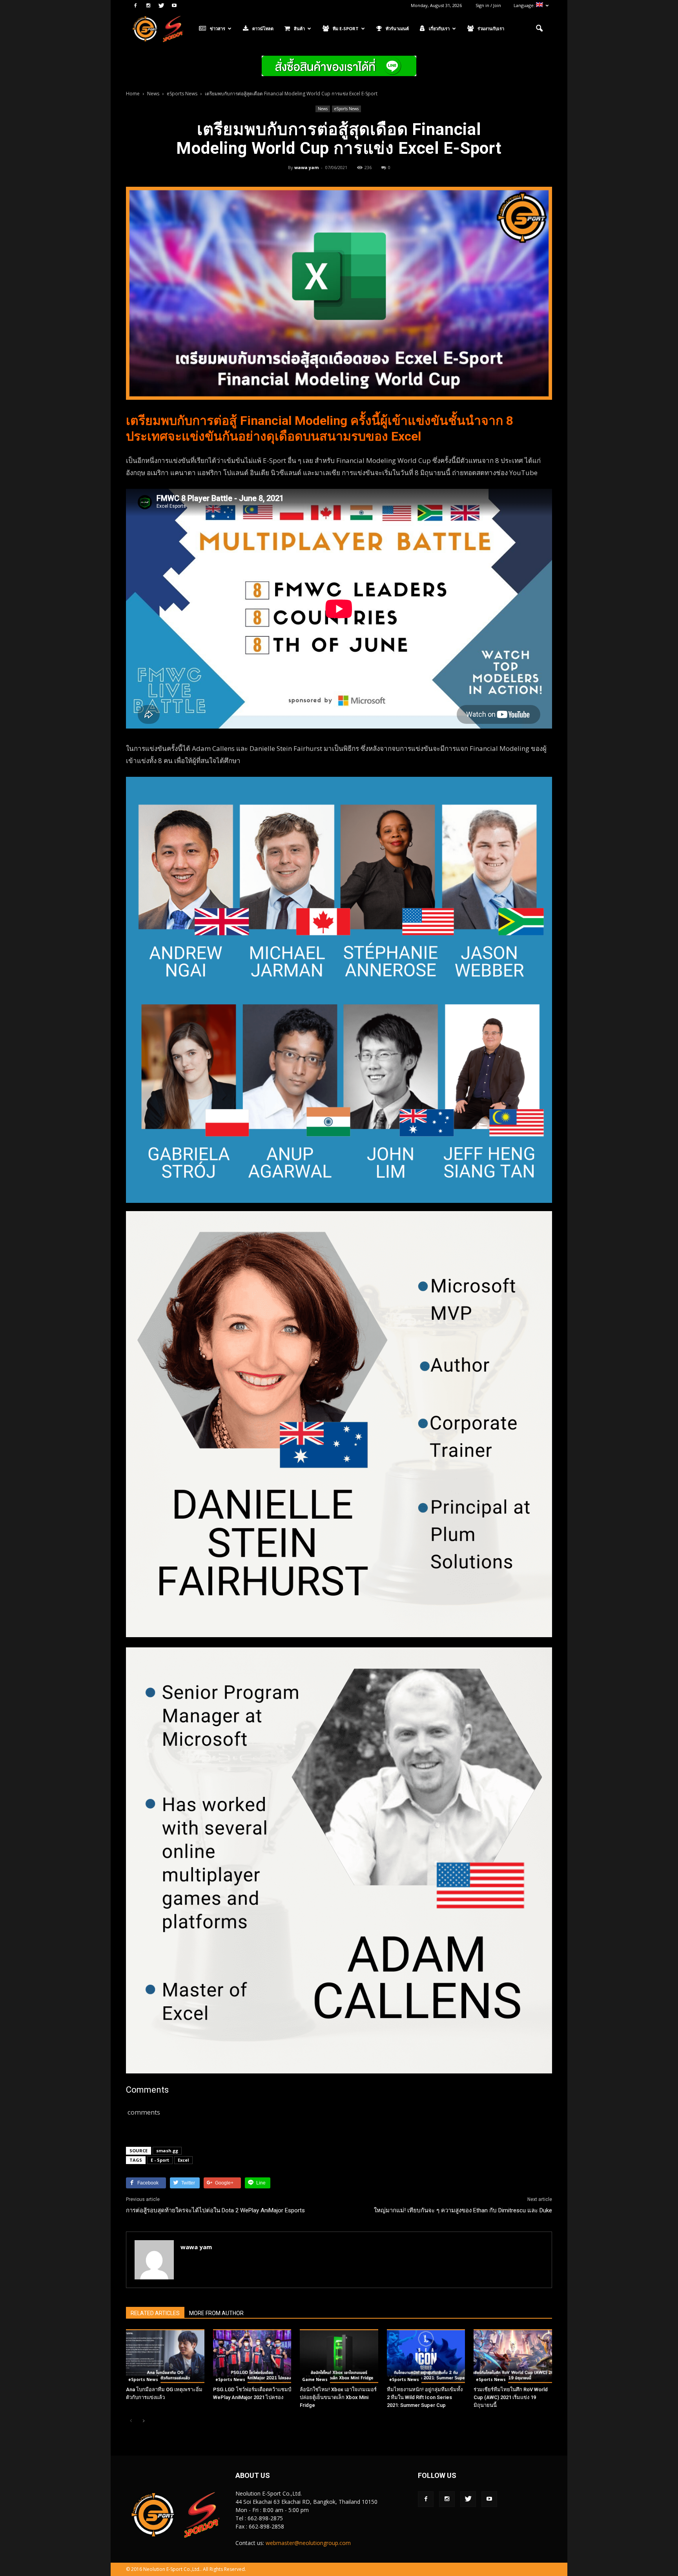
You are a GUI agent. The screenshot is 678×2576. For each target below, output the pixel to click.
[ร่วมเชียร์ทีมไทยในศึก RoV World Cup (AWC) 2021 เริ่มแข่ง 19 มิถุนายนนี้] (513, 2356)
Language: (525, 5)
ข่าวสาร (218, 28)
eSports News (346, 109)
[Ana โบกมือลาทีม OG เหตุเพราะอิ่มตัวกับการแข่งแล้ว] (165, 2356)
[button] (539, 29)
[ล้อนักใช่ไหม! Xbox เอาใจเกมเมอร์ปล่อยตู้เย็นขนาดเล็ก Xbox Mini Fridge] (339, 2356)
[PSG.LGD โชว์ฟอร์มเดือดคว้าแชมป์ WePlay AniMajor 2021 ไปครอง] (252, 2356)
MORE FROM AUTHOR (216, 2313)
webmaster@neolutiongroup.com (308, 2543)
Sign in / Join (488, 5)
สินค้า (299, 28)
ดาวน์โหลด (263, 28)
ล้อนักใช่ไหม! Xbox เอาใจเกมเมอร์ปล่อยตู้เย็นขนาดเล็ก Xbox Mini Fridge (338, 2397)
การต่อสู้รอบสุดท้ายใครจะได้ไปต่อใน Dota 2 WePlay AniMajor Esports (215, 2210)
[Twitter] (161, 5)
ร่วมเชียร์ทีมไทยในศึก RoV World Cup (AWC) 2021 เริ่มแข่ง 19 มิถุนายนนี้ (511, 2397)
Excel (183, 2160)
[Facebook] (135, 5)
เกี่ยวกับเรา (439, 28)
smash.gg (167, 2151)
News (323, 109)
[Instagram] (148, 5)
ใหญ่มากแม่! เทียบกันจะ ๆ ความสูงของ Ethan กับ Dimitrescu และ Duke (463, 2210)
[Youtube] (174, 5)
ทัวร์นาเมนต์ (397, 28)
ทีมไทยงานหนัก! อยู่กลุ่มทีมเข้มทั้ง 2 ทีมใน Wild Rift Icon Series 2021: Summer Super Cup (425, 2397)
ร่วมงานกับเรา (491, 28)
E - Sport (160, 2160)
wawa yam (306, 167)
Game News (315, 2379)
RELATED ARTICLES (155, 2313)
